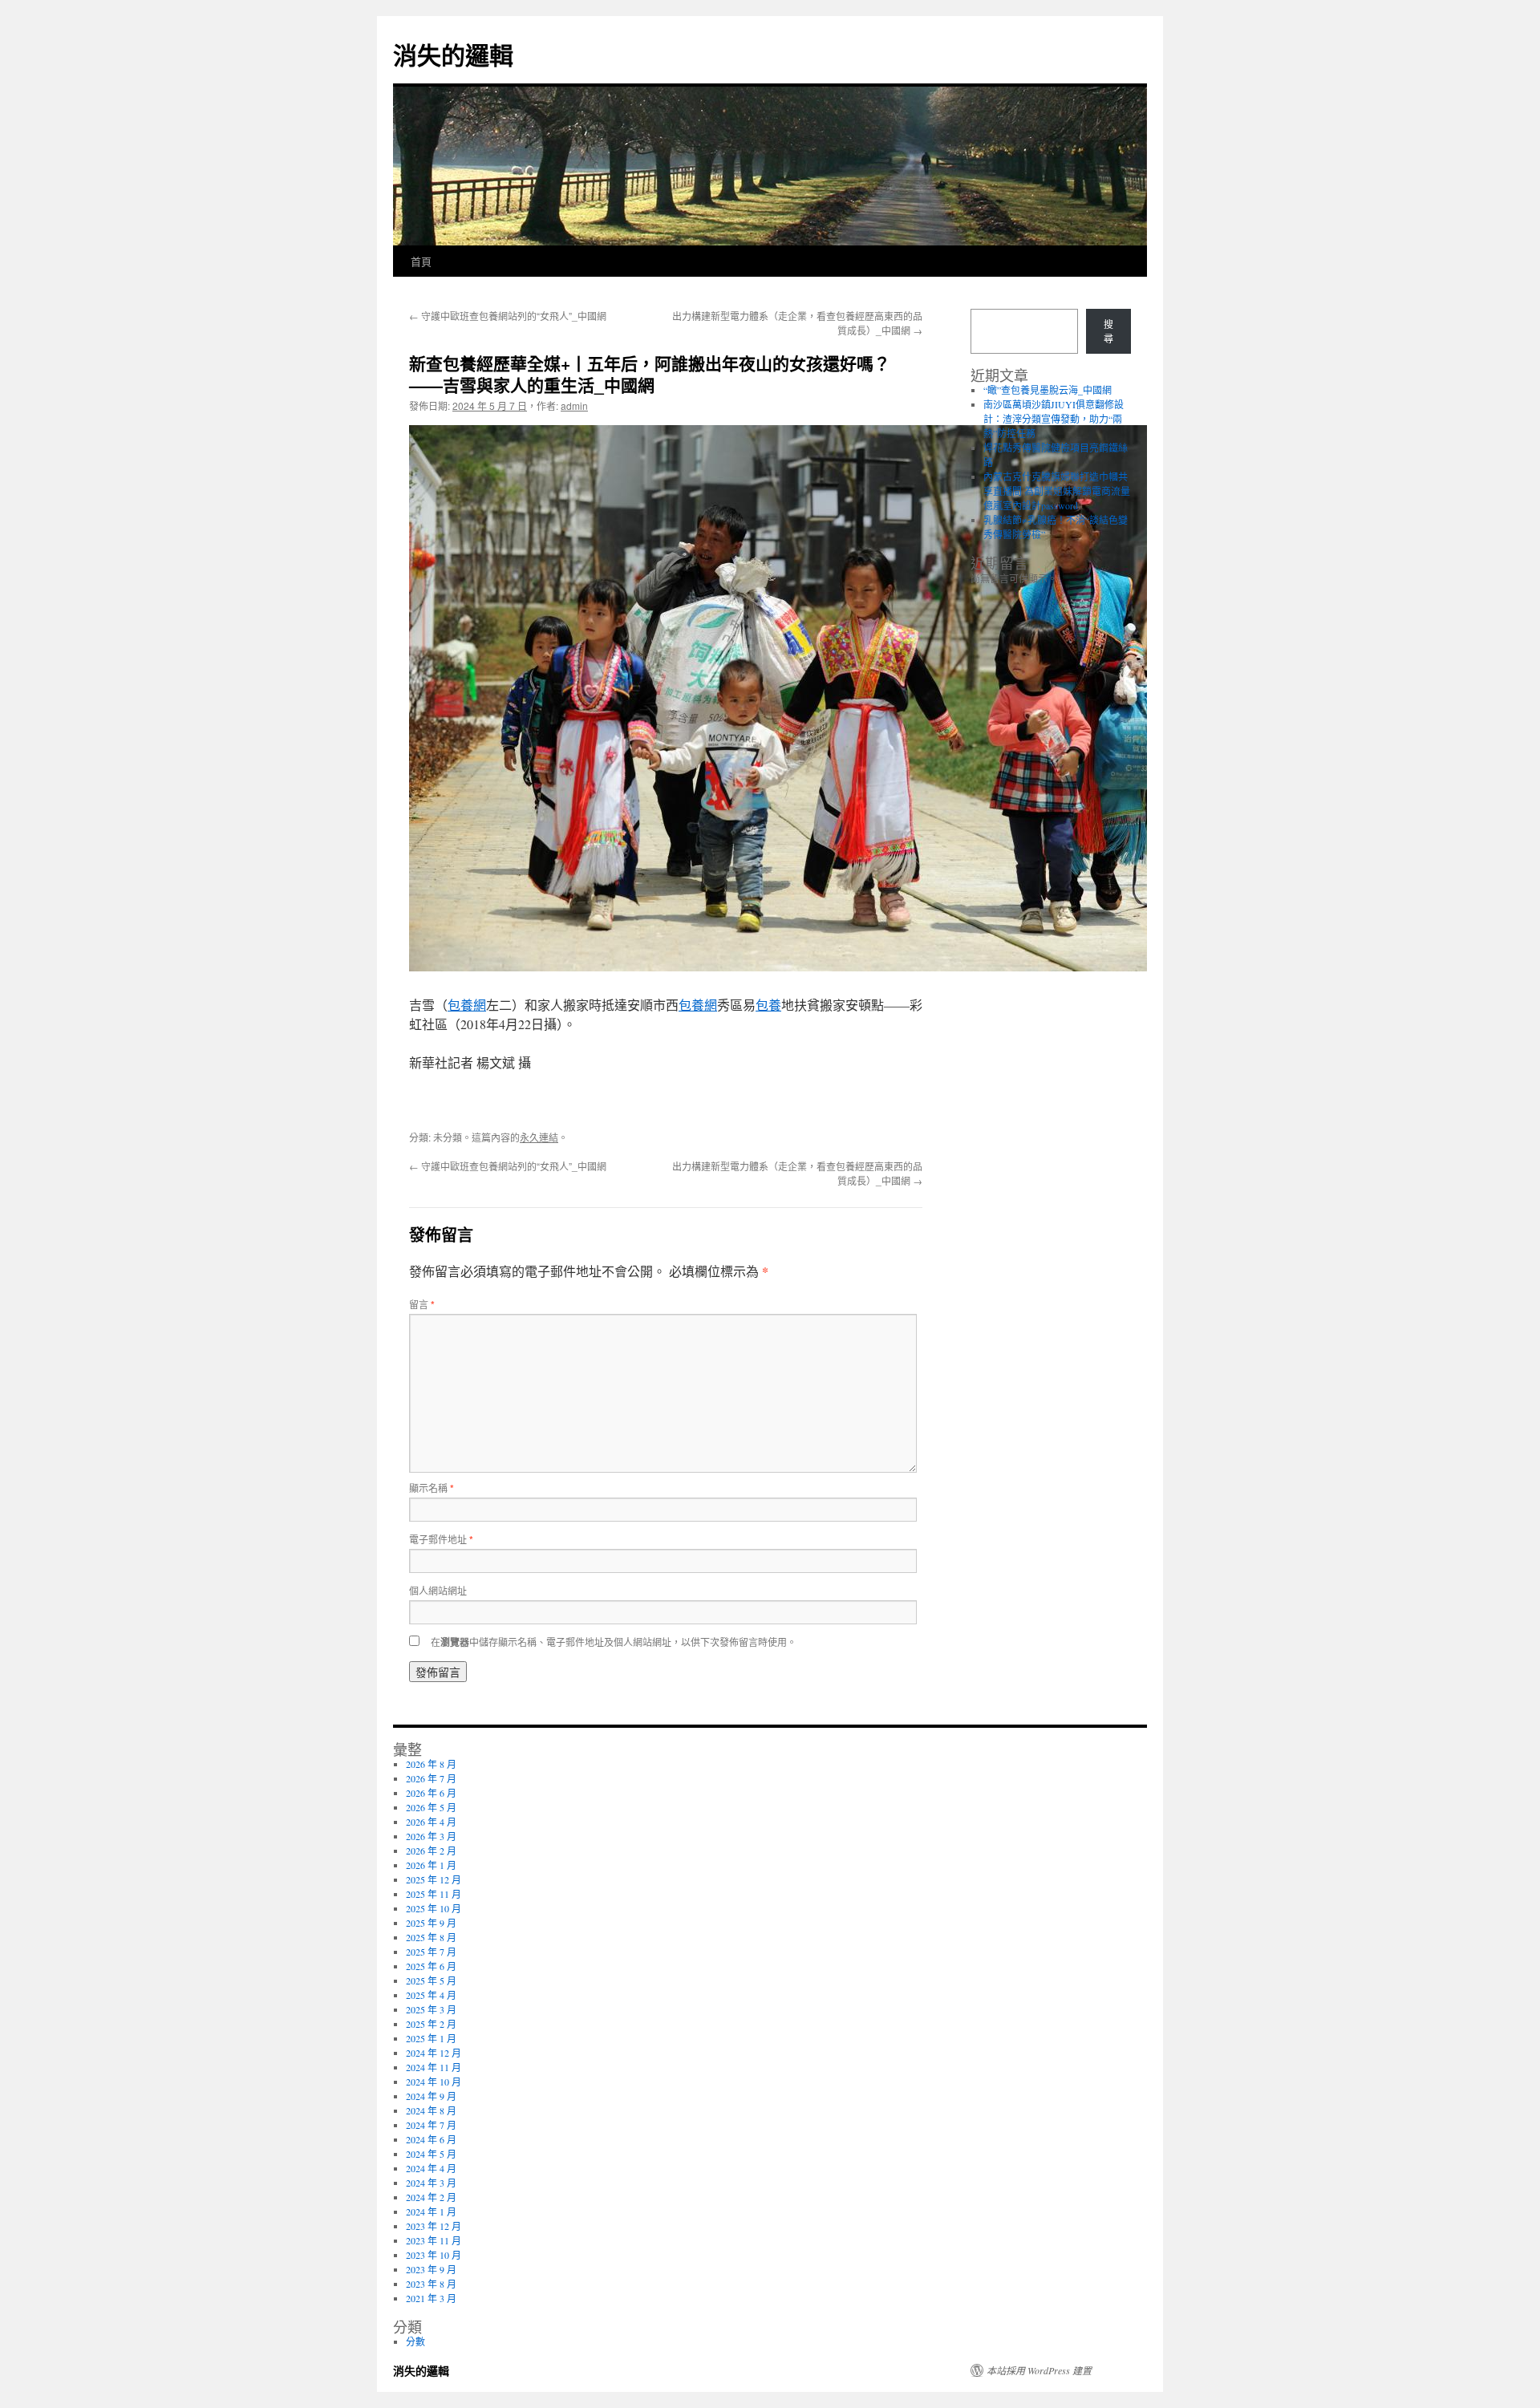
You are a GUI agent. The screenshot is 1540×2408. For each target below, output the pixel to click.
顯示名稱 (432, 1488)
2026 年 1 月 (431, 1865)
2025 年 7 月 (431, 1952)
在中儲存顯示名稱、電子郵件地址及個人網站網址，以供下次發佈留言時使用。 (614, 1642)
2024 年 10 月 (434, 2082)
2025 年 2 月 (431, 2024)
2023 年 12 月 (434, 2226)
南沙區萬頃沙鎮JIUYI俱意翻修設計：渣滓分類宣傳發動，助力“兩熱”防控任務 (1054, 419)
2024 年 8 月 (431, 2110)
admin (574, 405)
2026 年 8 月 (431, 1764)
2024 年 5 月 (431, 2154)
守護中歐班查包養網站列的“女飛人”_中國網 (508, 316)
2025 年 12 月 (434, 1879)
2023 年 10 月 (434, 2255)
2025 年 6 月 (431, 1966)
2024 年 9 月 (431, 2096)
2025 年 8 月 (431, 1937)
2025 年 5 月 (431, 1980)
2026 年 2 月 (431, 1851)
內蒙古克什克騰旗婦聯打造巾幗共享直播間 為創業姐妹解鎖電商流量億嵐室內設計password (1057, 491)
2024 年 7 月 (431, 2125)
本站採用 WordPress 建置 (1039, 2370)
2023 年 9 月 (431, 2269)
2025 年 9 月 (431, 1923)
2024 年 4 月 (431, 2168)
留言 (422, 1304)
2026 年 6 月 (431, 1793)
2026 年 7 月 (431, 1778)
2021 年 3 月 (431, 2298)
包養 (768, 1005)
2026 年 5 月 (431, 1807)
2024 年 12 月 (434, 2053)
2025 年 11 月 (434, 1894)
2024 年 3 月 (431, 2183)
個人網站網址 (438, 1590)
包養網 (467, 1005)
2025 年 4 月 (431, 1995)
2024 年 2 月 (431, 2197)
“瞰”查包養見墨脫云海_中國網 (1048, 390)
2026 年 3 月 (431, 1836)
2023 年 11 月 (434, 2240)
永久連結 (539, 1137)
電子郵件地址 (441, 1539)
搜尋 (1108, 331)
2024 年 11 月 (434, 2067)
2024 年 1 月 (431, 2211)
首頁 (421, 261)
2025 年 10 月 (434, 1908)
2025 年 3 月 (431, 2009)
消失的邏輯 (453, 54)
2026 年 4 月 (431, 1822)
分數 (415, 2341)
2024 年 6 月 (431, 2139)
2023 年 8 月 (431, 2284)
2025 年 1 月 (431, 2038)
